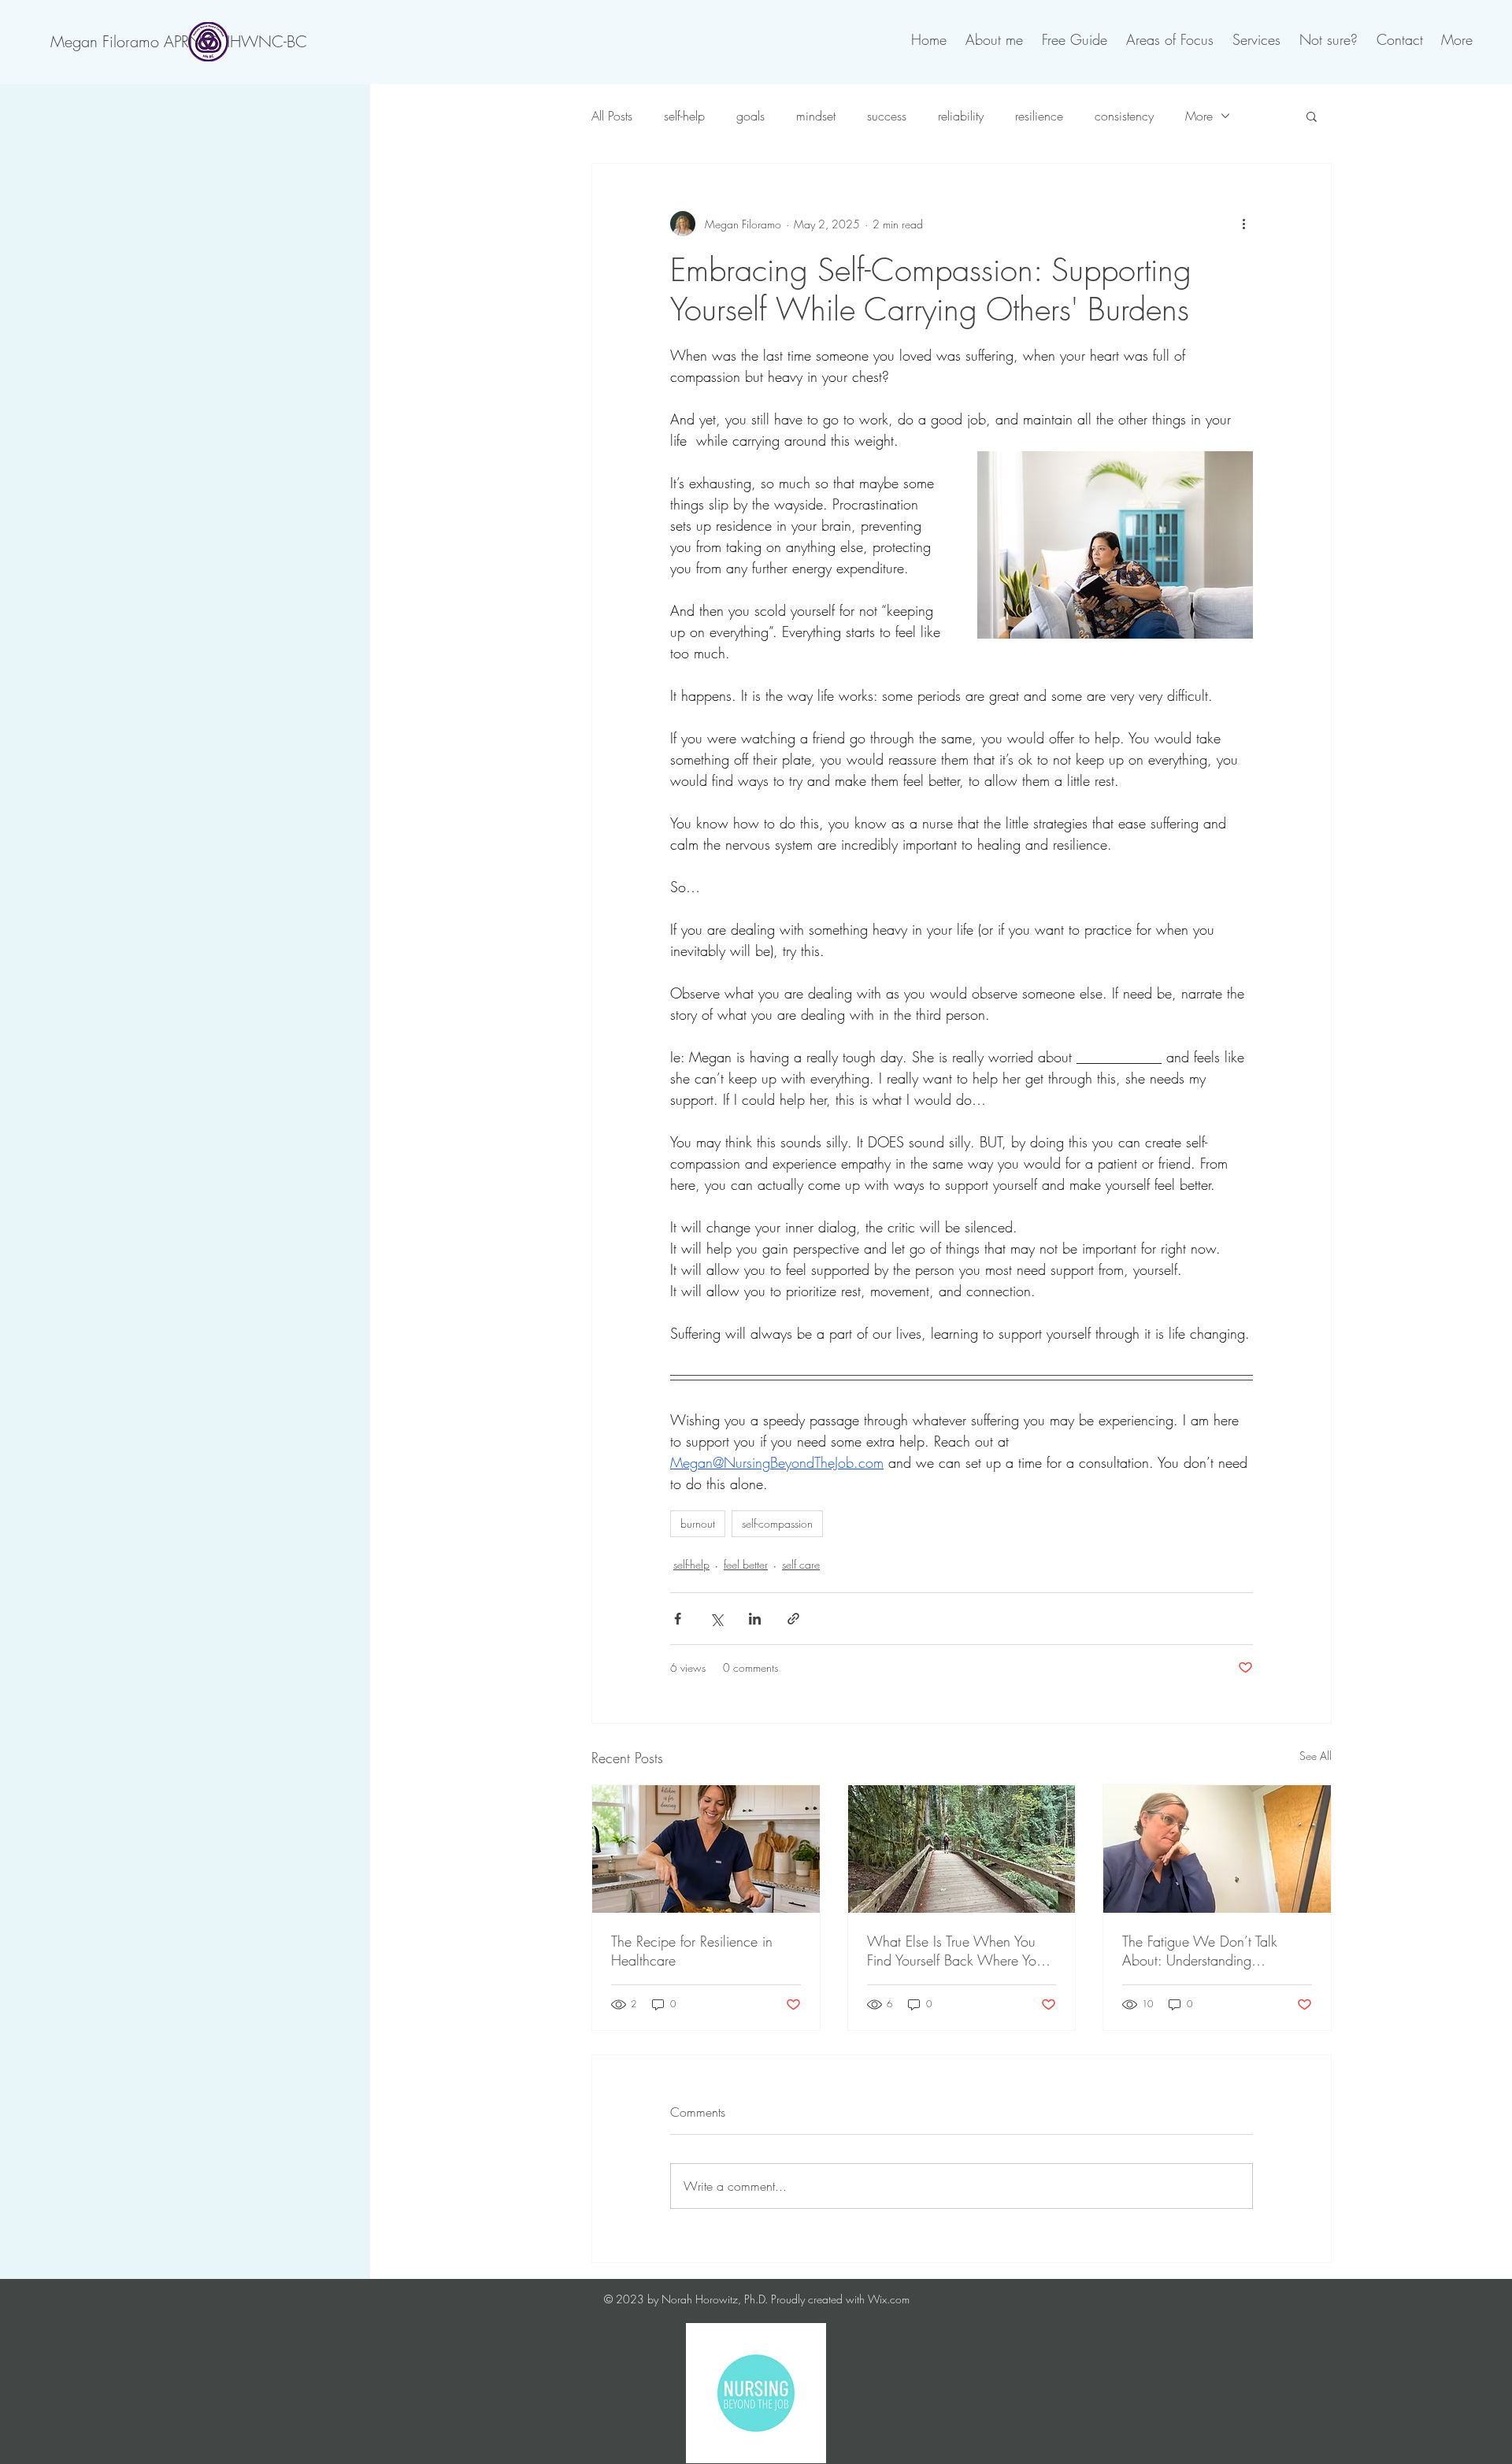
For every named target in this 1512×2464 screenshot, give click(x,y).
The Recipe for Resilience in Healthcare (692, 1951)
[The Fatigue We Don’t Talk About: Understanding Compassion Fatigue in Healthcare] (1217, 1849)
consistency (1124, 116)
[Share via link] (793, 1619)
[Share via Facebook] (678, 1619)
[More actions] (1243, 224)
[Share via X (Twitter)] (716, 1619)
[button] (1312, 116)
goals (750, 116)
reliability (961, 116)
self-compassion (777, 1523)
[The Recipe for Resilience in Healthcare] (706, 1849)
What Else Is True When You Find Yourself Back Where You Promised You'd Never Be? (955, 1951)
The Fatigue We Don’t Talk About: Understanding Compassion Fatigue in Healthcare (1200, 1951)
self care (801, 1564)
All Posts (612, 116)
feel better (746, 1564)
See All (1316, 1756)
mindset (816, 116)
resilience (1039, 116)
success (887, 116)
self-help (684, 116)
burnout (698, 1523)
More (1199, 116)
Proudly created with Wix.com (840, 2299)
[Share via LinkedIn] (755, 1619)
